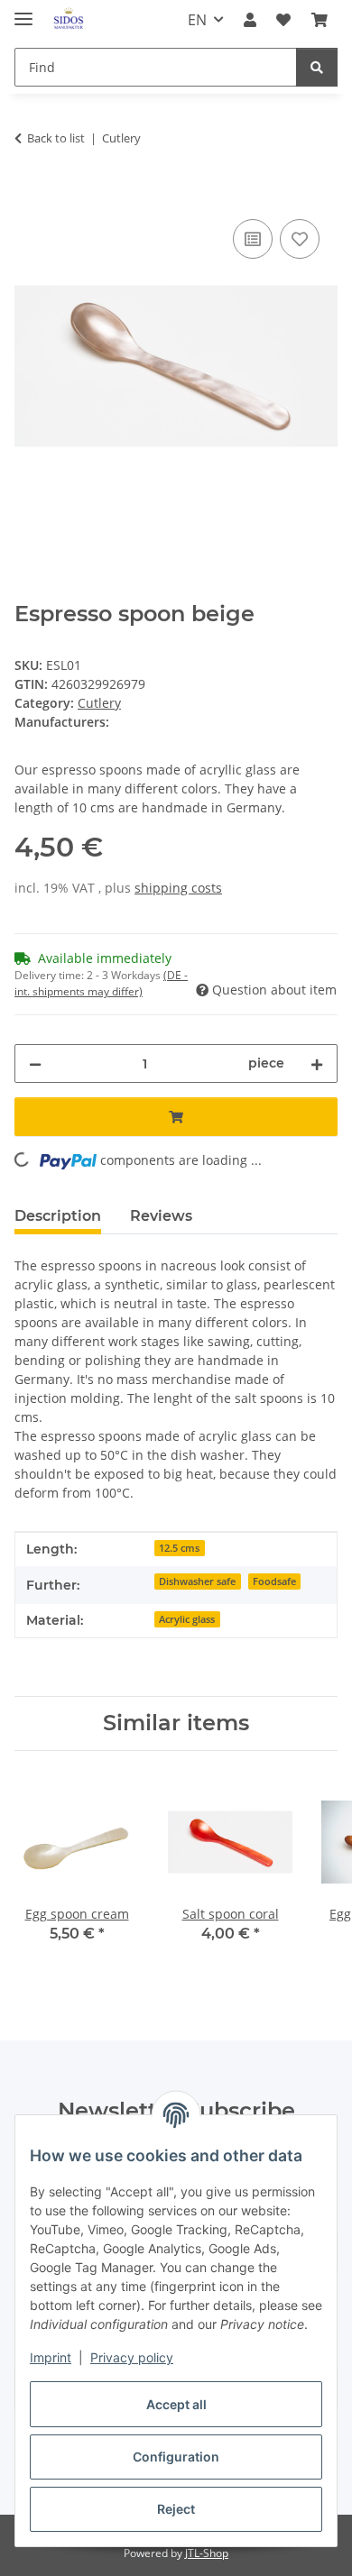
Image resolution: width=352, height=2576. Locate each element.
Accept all (176, 2404)
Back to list (56, 138)
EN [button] (197, 20)
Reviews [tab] (161, 1216)
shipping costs (178, 888)
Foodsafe (274, 1581)
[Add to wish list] (300, 239)
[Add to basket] (29, 195)
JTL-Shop (207, 2553)
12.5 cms (179, 1548)
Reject (176, 2509)
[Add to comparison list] (253, 239)
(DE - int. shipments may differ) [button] (101, 983)
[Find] (317, 67)
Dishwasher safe (197, 1581)
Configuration (176, 2457)
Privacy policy (132, 2357)
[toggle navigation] (23, 11)
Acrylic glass (187, 1619)
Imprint (51, 2357)
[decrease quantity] (35, 1063)
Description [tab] (58, 1216)
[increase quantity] (317, 1063)
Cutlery (99, 703)
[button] (250, 20)
